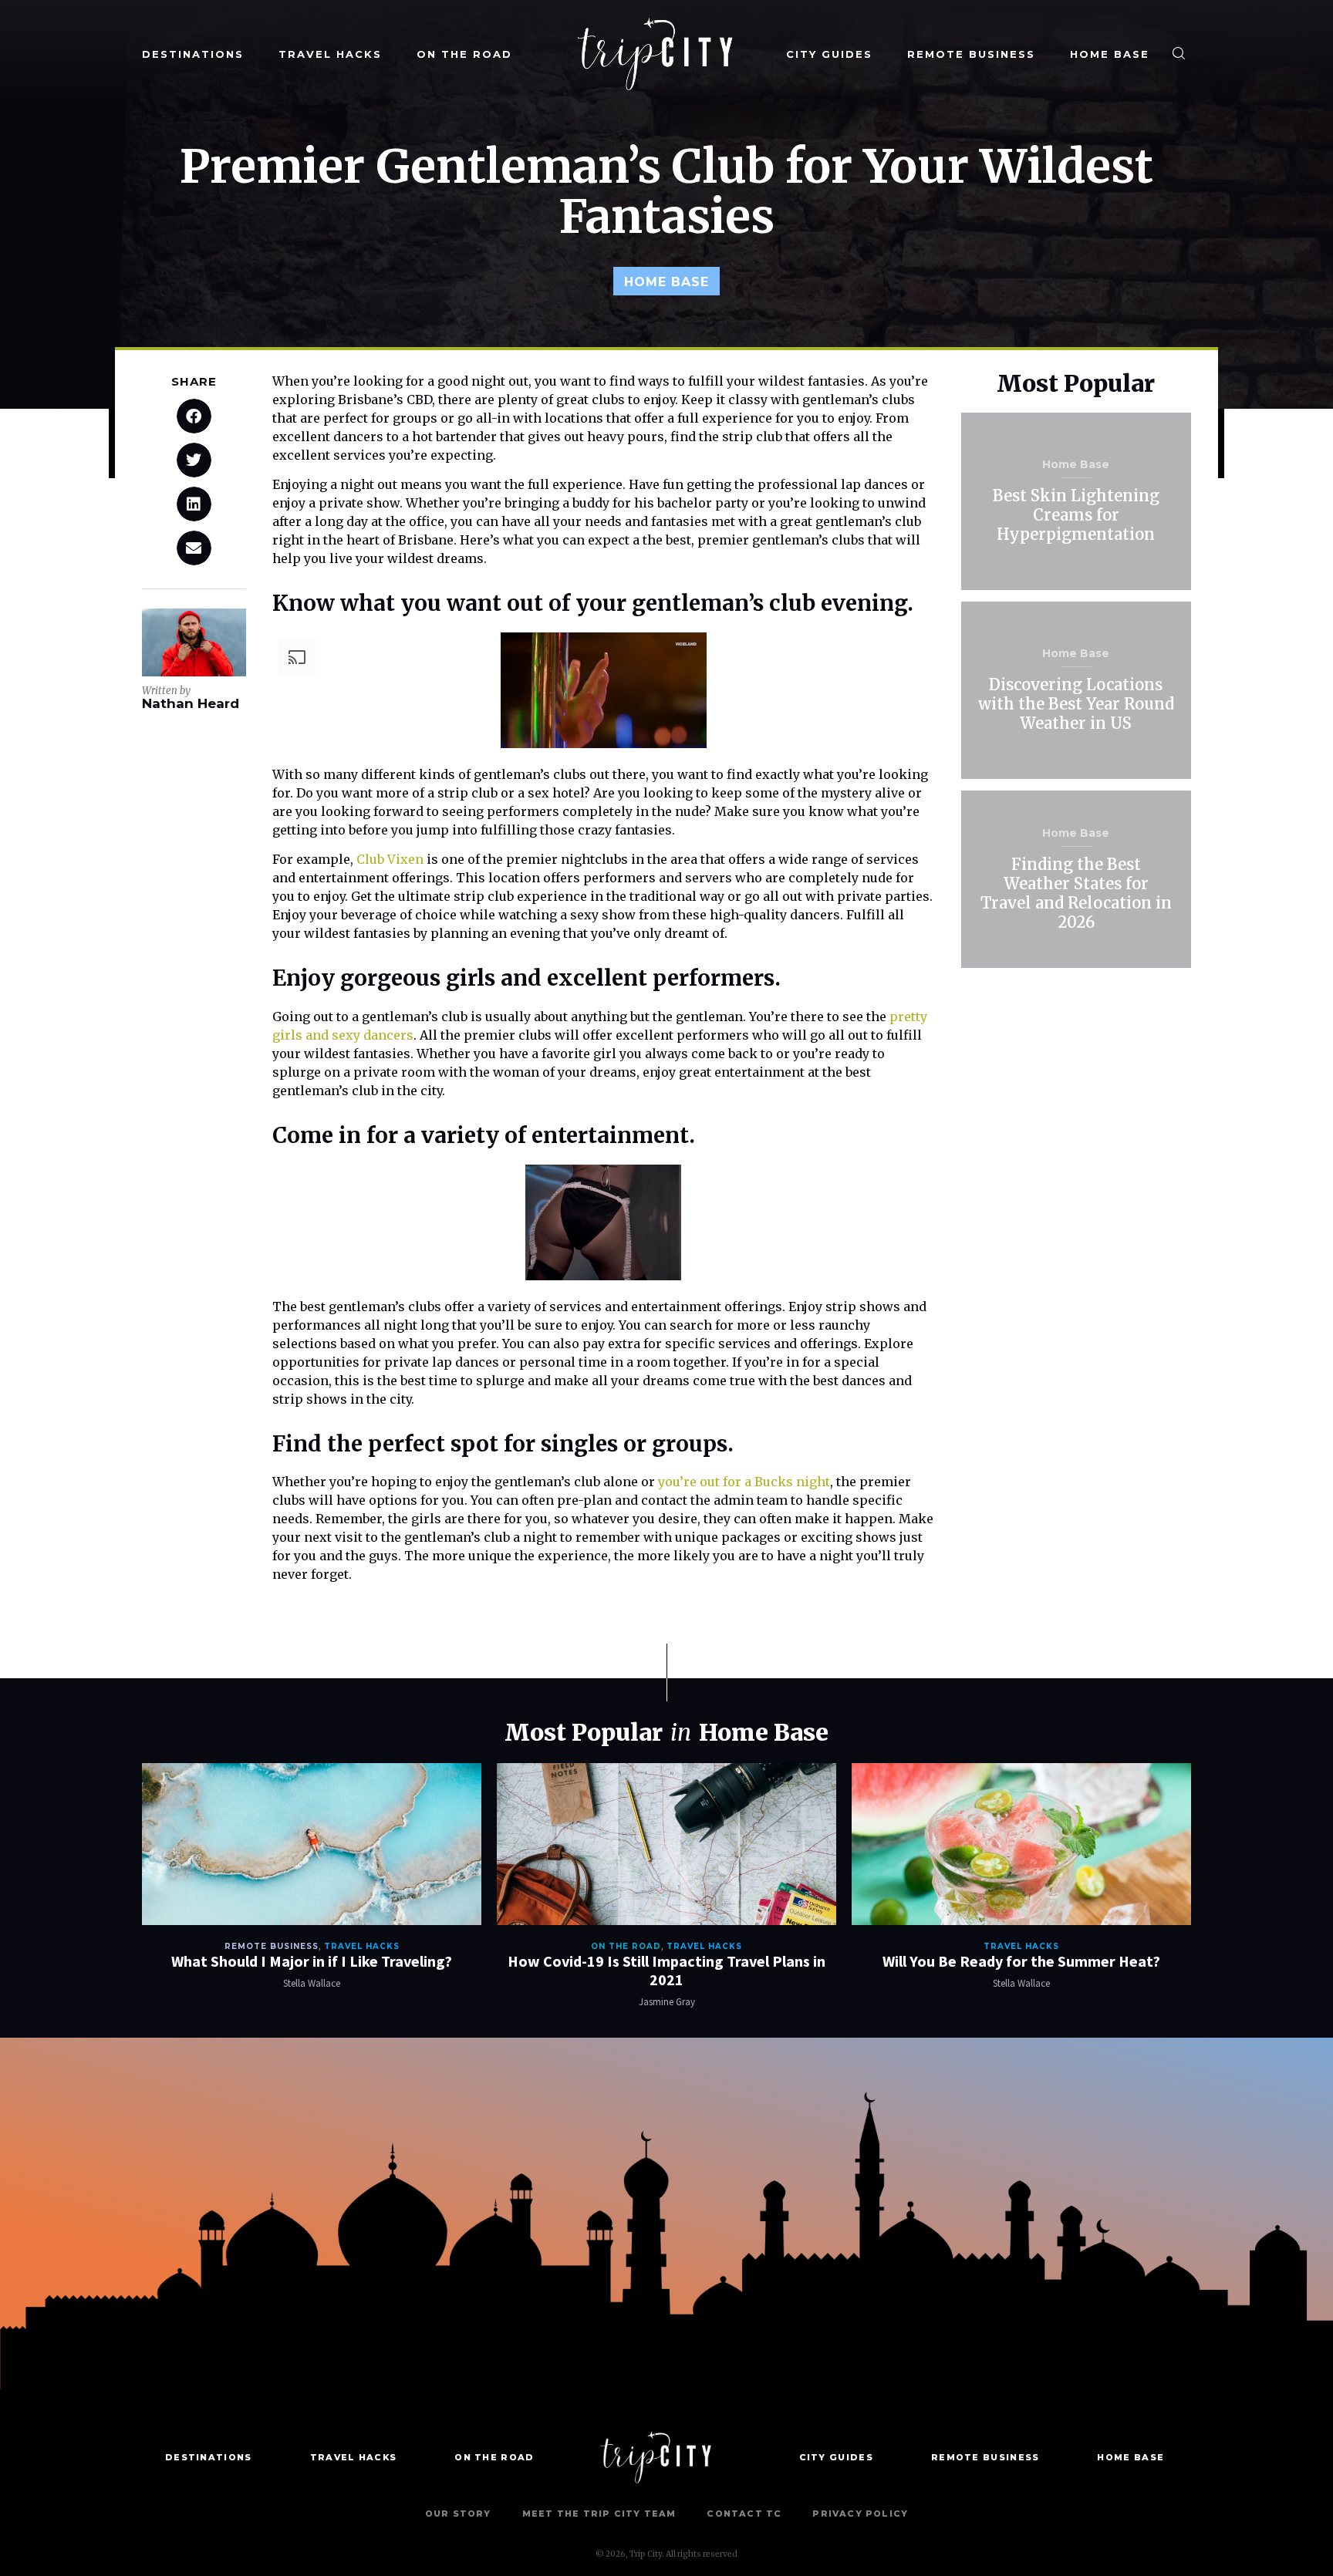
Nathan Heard (191, 703)
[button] (194, 416)
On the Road (464, 54)
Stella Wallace (312, 1983)
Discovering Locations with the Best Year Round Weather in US (1076, 704)
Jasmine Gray (667, 2002)
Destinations (193, 54)
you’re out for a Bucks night (744, 1482)
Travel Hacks (330, 54)
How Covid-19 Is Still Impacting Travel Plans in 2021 (666, 1970)
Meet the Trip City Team (599, 2514)
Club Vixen (390, 859)
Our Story (458, 2514)
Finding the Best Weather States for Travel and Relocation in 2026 (1076, 893)
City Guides (829, 54)
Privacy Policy (860, 2514)
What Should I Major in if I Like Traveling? (312, 1961)
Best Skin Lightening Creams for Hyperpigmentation (1076, 515)
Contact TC (744, 2514)
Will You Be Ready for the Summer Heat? (1021, 1961)
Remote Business (971, 54)
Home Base (1110, 54)
